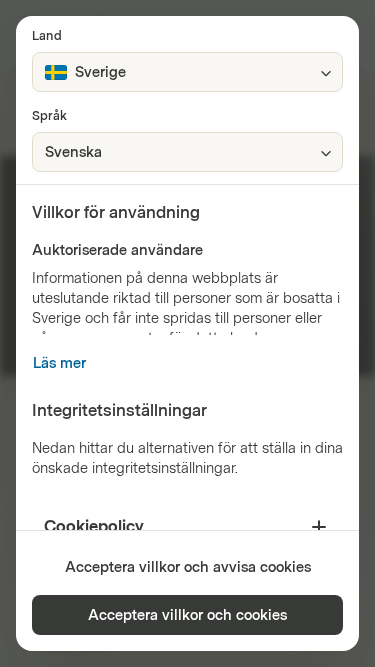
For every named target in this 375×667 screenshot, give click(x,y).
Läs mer (59, 363)
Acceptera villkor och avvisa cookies (188, 567)
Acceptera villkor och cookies (187, 615)
